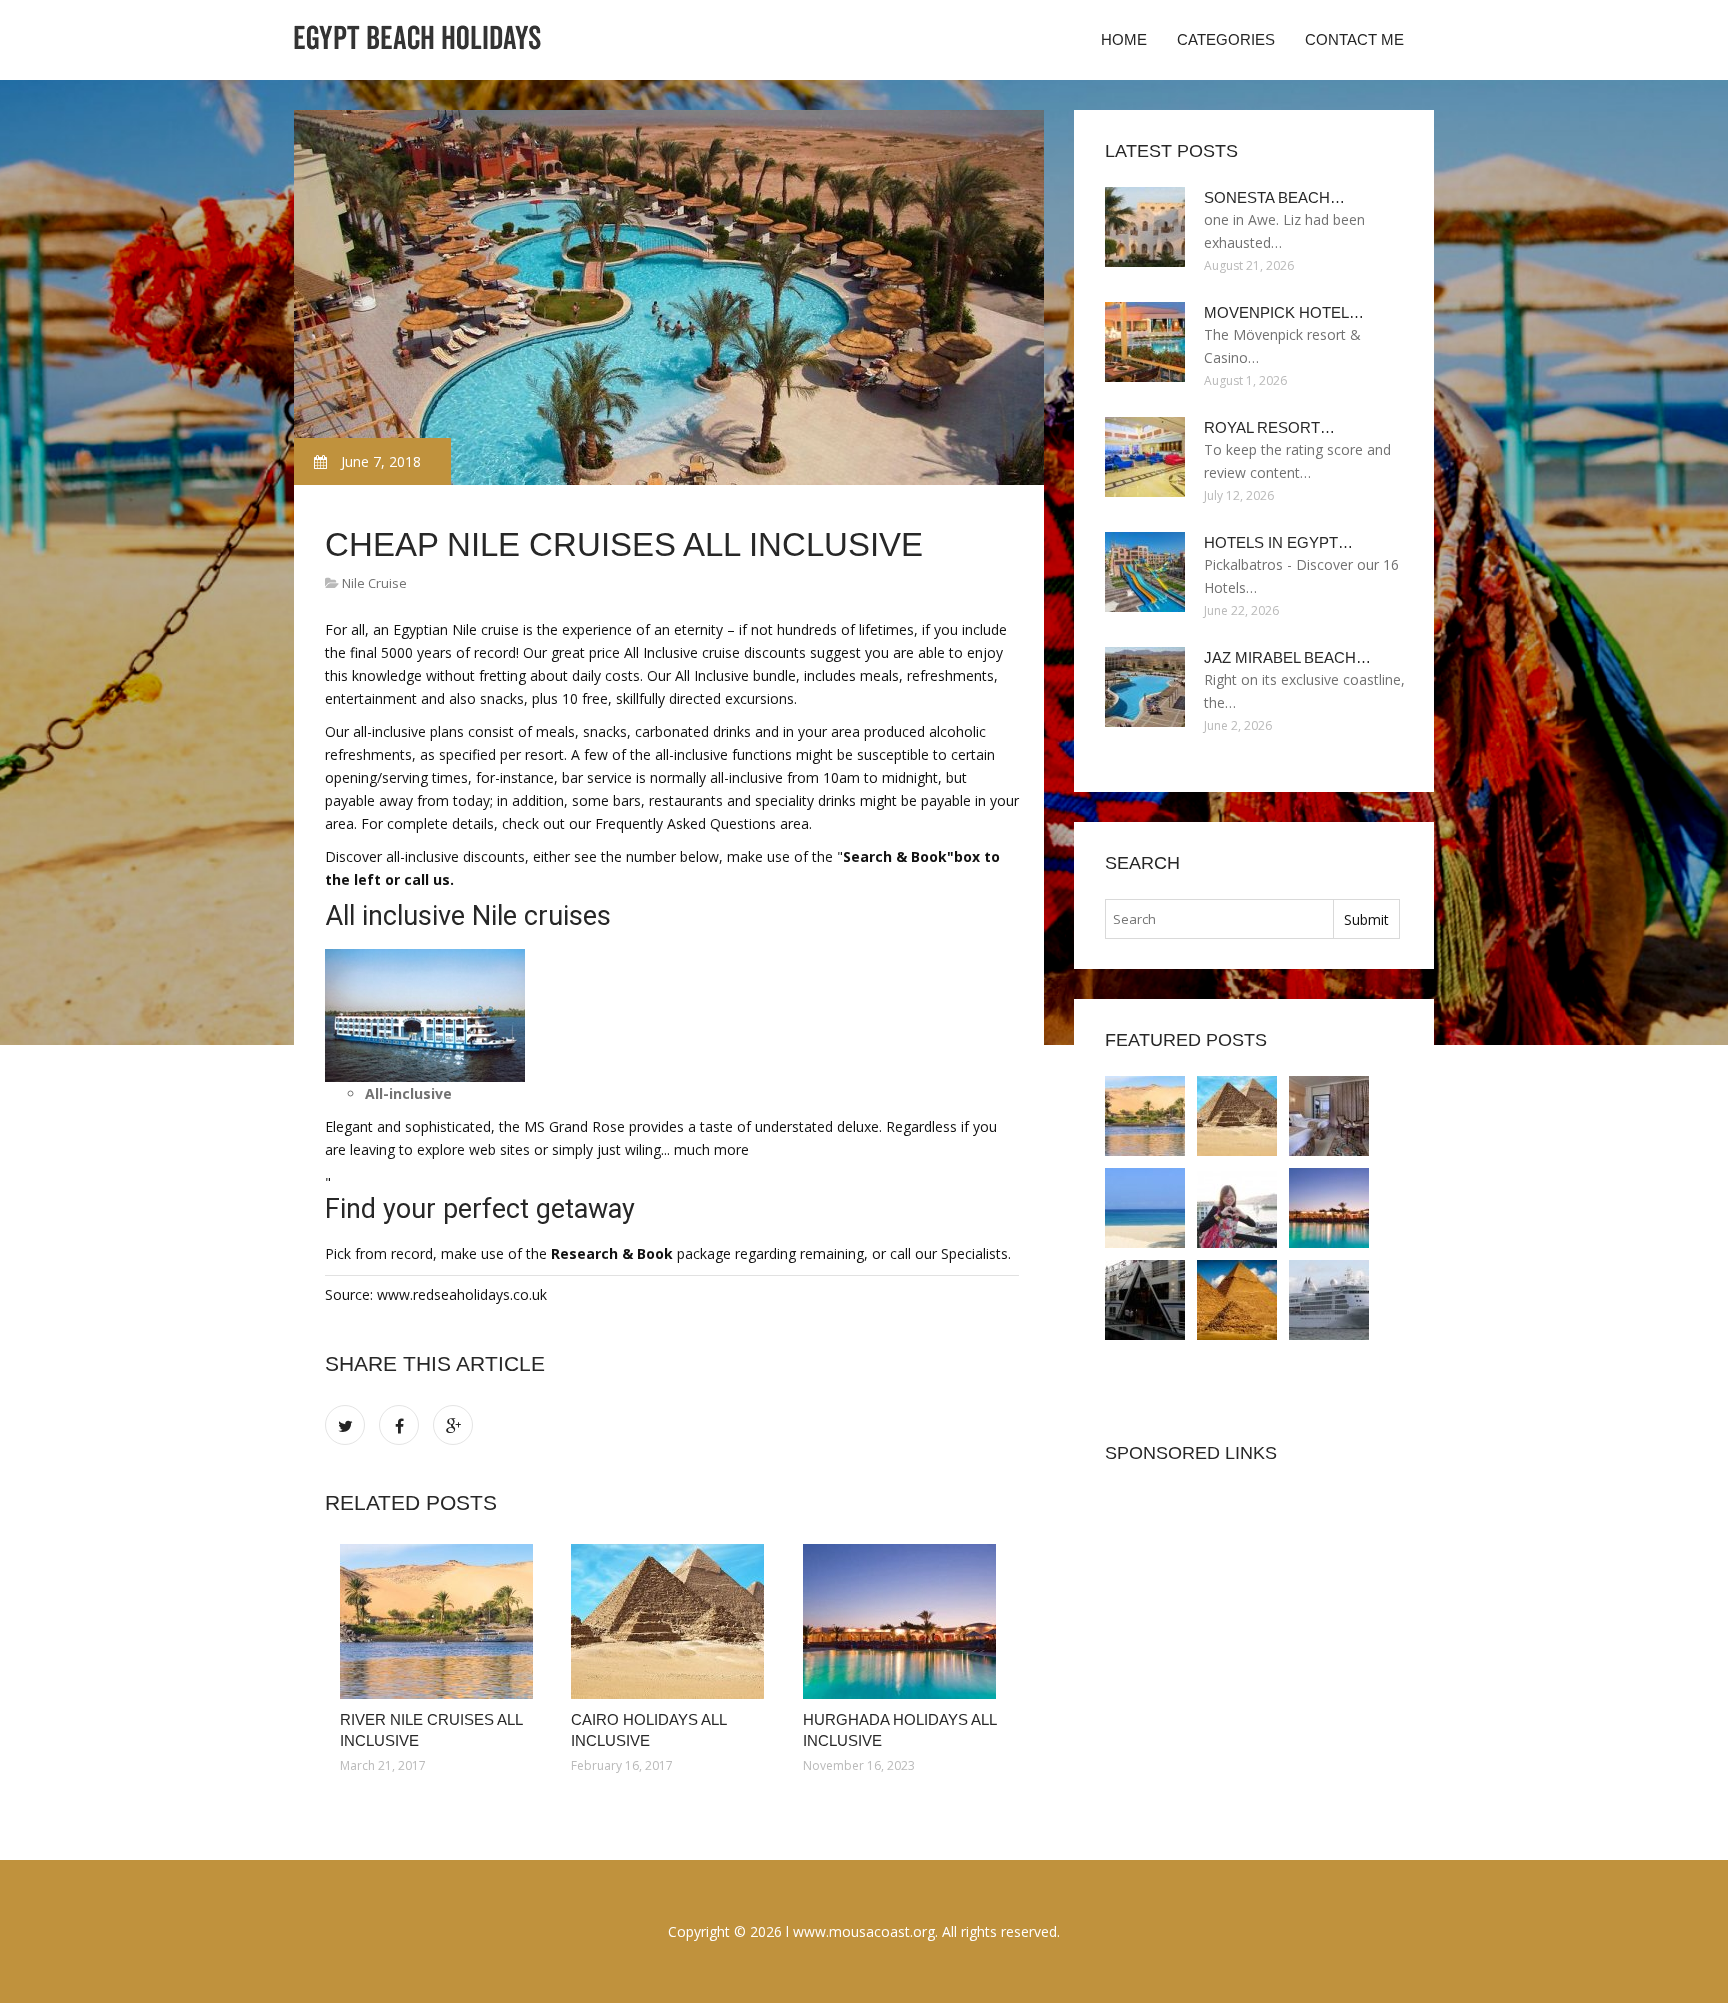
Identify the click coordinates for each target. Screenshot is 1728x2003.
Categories (1226, 39)
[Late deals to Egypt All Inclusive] (1145, 1208)
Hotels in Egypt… (1278, 542)
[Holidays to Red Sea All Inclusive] (1329, 1208)
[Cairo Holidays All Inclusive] (671, 1621)
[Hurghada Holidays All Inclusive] (903, 1621)
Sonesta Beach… (1274, 197)
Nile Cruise (374, 583)
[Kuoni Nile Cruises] (1329, 1300)
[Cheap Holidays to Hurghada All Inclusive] (1237, 1208)
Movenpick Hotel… (1284, 312)
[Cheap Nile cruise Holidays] (1145, 1300)
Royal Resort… (1269, 427)
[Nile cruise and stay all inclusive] (1237, 1300)
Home (1124, 39)
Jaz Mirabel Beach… (1287, 657)
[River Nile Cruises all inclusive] (440, 1621)
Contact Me (1354, 39)
